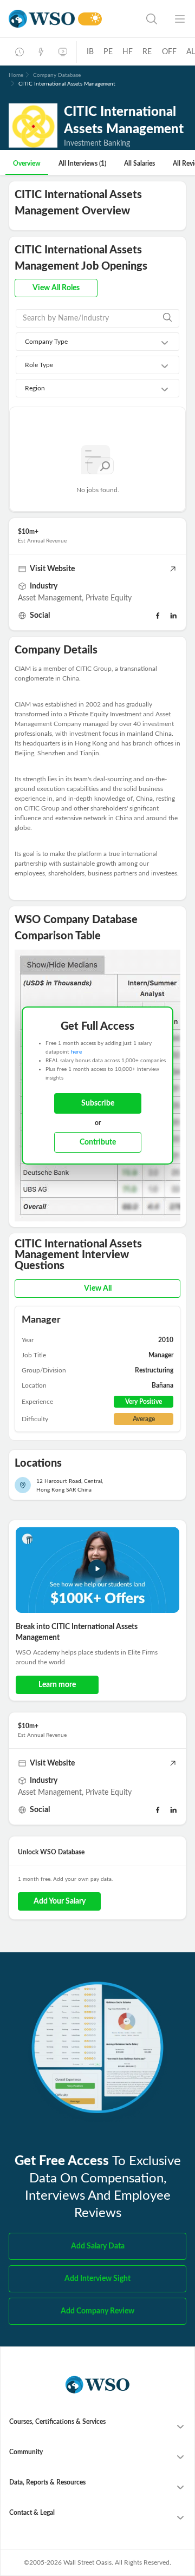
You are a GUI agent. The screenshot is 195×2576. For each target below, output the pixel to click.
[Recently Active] (19, 52)
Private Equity (109, 598)
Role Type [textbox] (39, 365)
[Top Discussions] (41, 52)
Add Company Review (97, 2311)
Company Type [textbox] (46, 342)
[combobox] (97, 342)
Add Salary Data (98, 2246)
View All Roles (56, 288)
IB (90, 52)
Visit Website (52, 569)
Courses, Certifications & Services (57, 2422)
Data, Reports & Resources (47, 2482)
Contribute (98, 1142)
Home (16, 75)
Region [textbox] (35, 388)
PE (108, 52)
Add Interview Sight (97, 2279)
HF (128, 52)
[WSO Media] (63, 52)
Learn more (57, 1685)
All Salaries (139, 164)
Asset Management (50, 598)
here (76, 1052)
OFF (170, 52)
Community (26, 2452)
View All (98, 1289)
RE (147, 52)
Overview (27, 164)
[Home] (42, 19)
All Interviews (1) (82, 164)
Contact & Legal (32, 2513)
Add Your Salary (60, 1901)
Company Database (57, 75)
